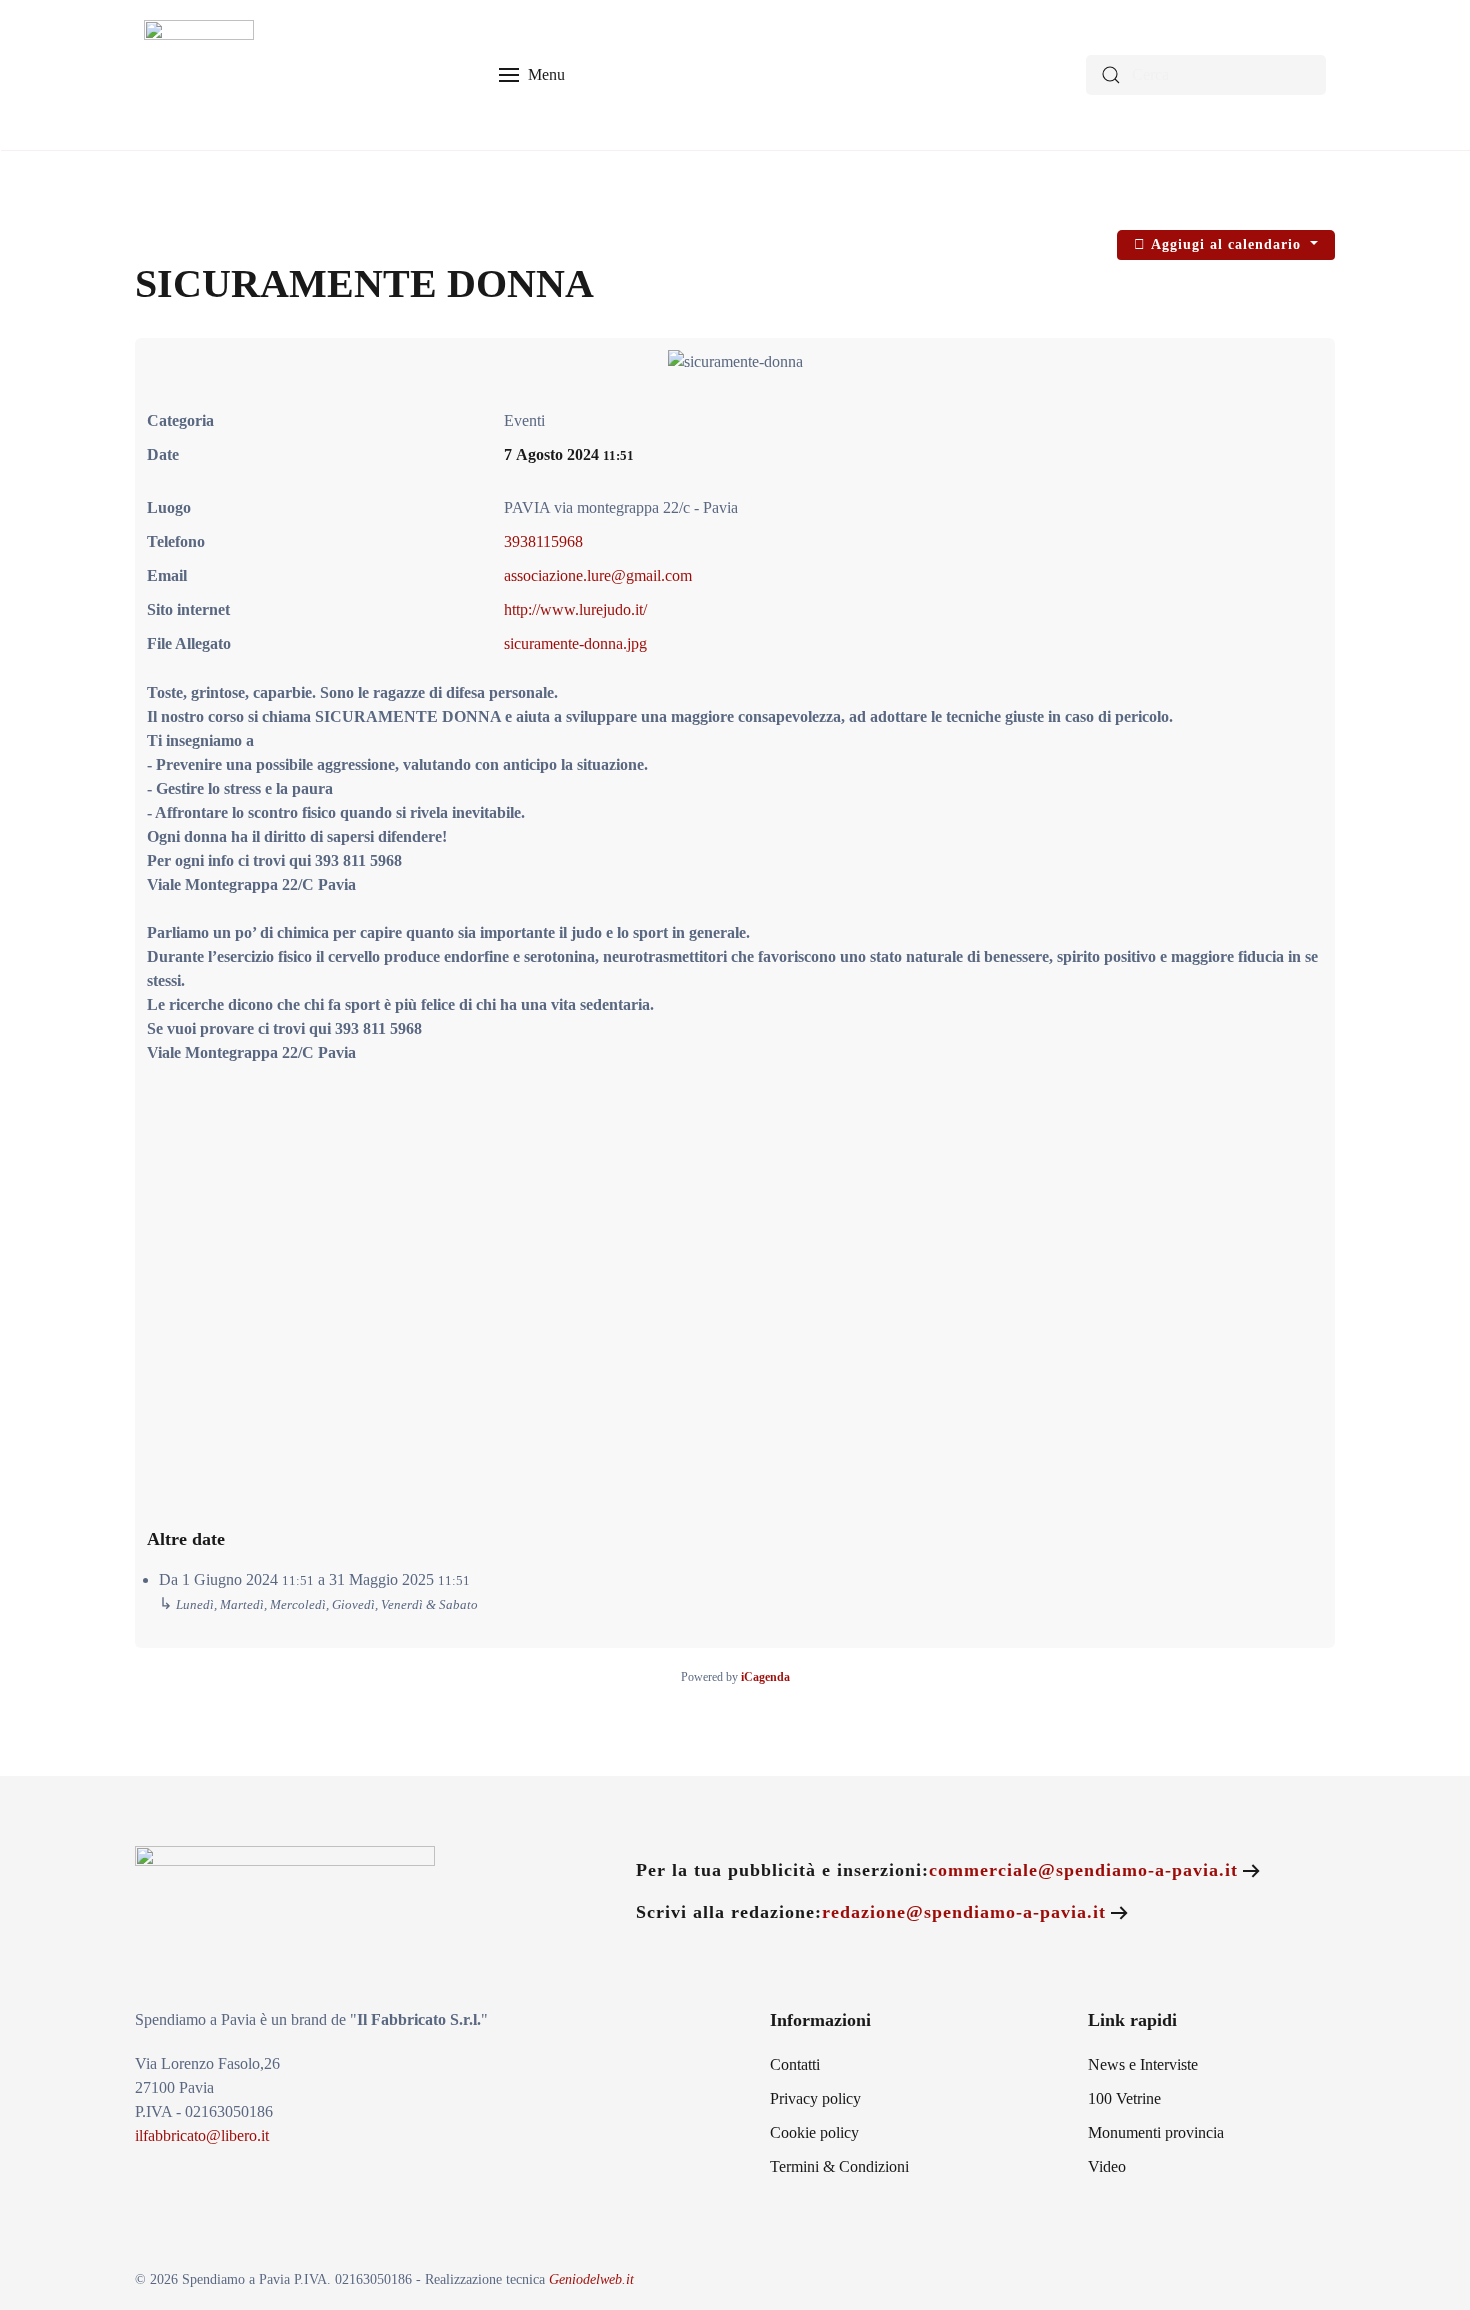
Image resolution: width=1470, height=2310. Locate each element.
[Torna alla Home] (199, 75)
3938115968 (543, 541)
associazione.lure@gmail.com (598, 575)
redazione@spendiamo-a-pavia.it (964, 1912)
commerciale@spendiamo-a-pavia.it (1083, 1870)
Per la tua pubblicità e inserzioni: (937, 1870)
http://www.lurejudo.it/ (575, 609)
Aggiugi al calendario (1226, 244)
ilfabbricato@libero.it (202, 2135)
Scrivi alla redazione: (871, 1912)
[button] (533, 75)
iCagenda (765, 1677)
